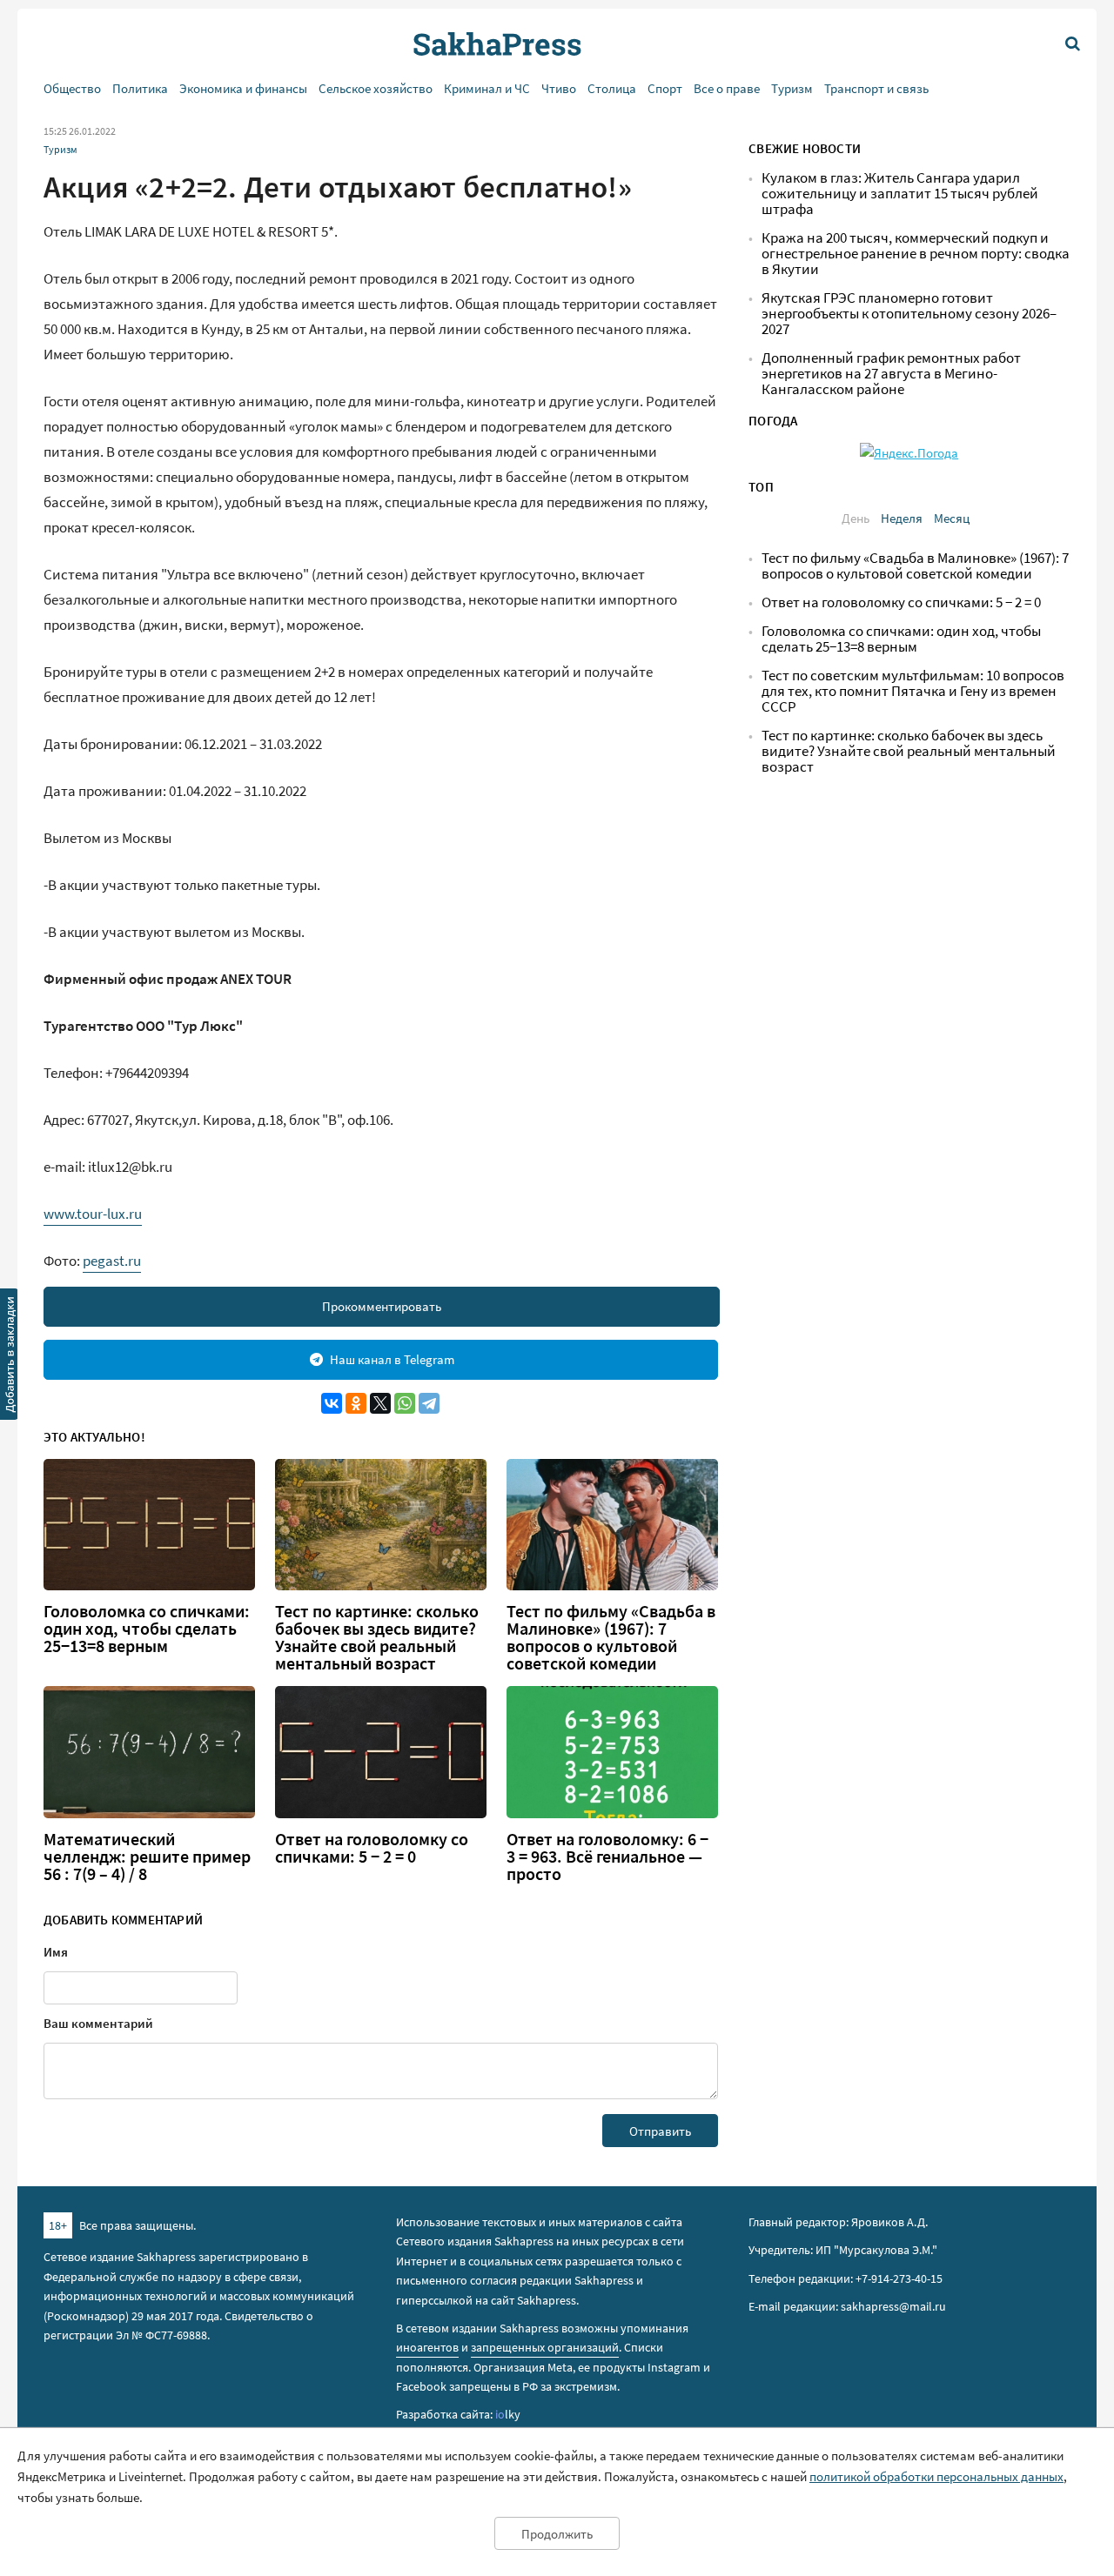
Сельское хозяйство (376, 88)
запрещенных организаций (545, 2347)
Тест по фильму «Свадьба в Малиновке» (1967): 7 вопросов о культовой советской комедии (611, 1637)
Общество (72, 88)
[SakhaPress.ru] (10, 1357)
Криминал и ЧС (487, 88)
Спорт (665, 88)
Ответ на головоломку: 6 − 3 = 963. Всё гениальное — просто (607, 1857)
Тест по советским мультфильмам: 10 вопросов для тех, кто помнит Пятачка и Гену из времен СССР (913, 691)
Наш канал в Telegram (392, 1359)
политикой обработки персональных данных (936, 2476)
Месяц (952, 518)
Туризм (792, 88)
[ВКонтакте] (332, 1403)
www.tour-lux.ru (93, 1214)
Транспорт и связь (876, 88)
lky (508, 2414)
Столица (612, 88)
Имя (56, 1952)
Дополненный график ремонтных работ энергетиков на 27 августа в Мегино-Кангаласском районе (891, 374)
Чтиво (559, 88)
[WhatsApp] (405, 1403)
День (856, 518)
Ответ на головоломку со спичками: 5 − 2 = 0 (372, 1848)
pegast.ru (112, 1261)
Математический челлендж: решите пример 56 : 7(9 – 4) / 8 (147, 1857)
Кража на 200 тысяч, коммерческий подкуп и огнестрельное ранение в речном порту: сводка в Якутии (916, 254)
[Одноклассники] (356, 1403)
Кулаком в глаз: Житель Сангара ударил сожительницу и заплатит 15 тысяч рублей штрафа (900, 194)
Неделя (902, 518)
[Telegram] (429, 1403)
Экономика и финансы (243, 88)
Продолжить (557, 2534)
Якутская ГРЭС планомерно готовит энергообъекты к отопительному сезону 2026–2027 (909, 314)
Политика (140, 88)
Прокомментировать (382, 1306)
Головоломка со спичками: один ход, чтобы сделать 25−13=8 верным (147, 1629)
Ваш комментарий (98, 2023)
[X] (380, 1403)
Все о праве (727, 88)
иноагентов (427, 2347)
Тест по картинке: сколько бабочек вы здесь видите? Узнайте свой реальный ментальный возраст (377, 1637)
